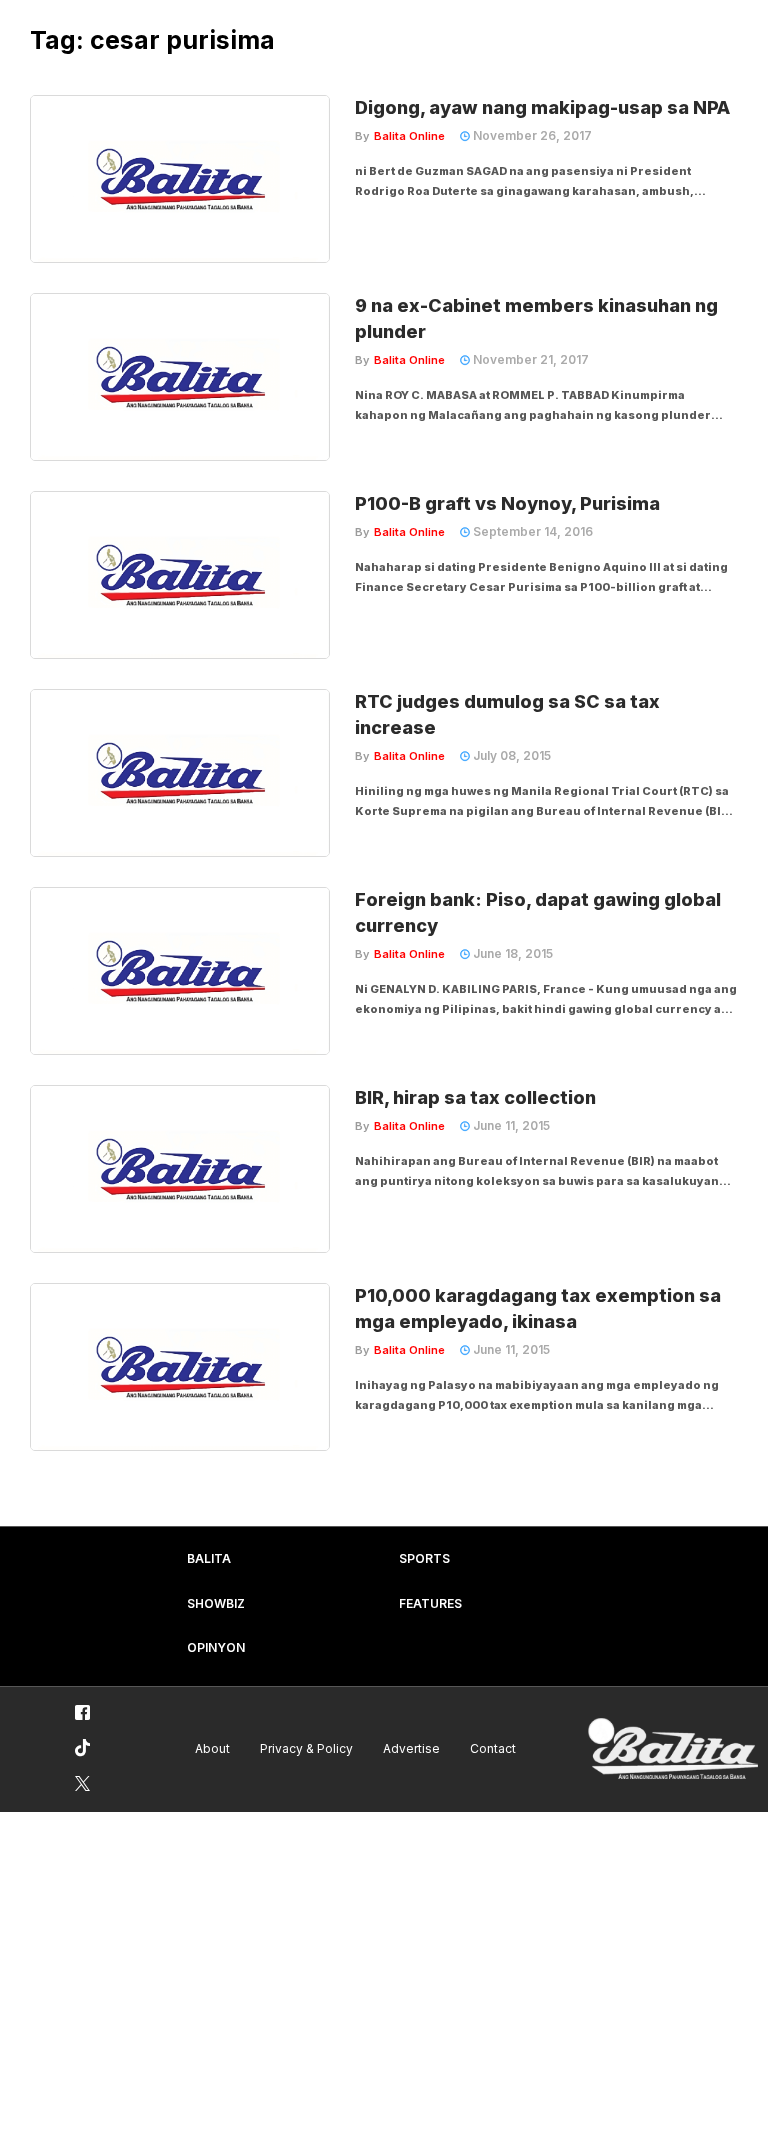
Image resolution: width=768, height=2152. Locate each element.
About (212, 1748)
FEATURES (430, 1603)
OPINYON (216, 1647)
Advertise (411, 1748)
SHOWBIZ (216, 1603)
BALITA (209, 1558)
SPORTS (424, 1558)
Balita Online (409, 136)
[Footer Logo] (673, 1749)
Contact (493, 1748)
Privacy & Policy (306, 1748)
